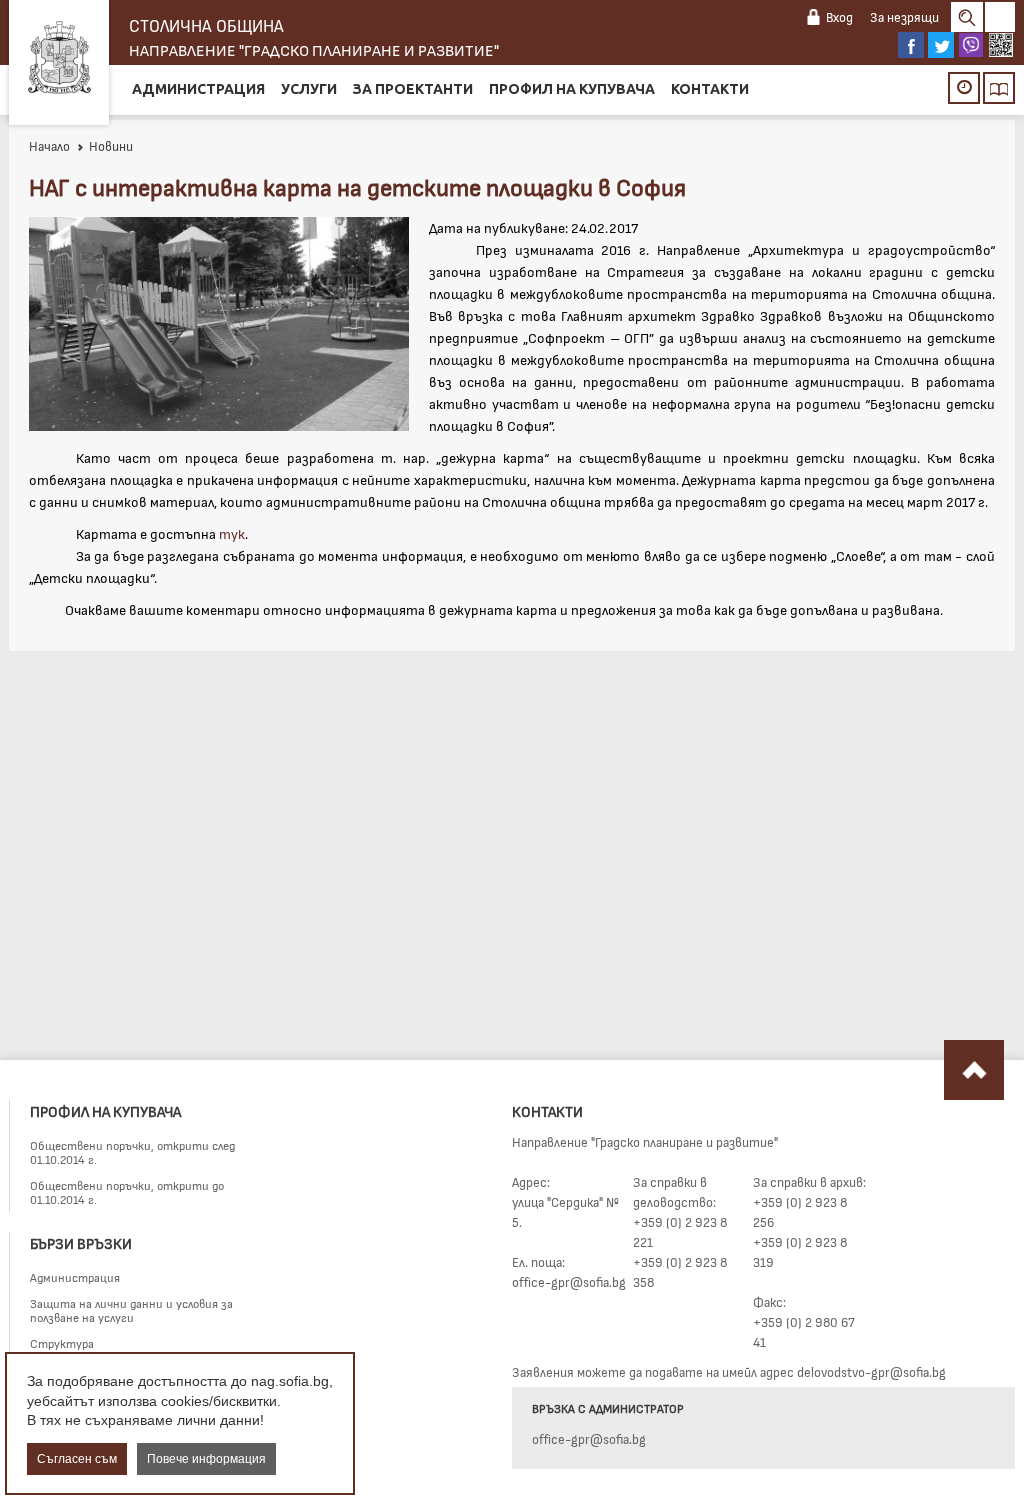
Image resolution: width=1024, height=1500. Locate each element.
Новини (111, 146)
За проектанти (413, 89)
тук (232, 533)
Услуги (309, 89)
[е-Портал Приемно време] (964, 88)
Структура (62, 1343)
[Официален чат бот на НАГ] (1001, 45)
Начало (49, 146)
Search (967, 17)
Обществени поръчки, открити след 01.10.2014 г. (132, 1152)
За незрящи (904, 17)
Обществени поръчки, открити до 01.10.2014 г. (127, 1192)
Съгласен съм (77, 1459)
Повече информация (206, 1459)
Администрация (198, 89)
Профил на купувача (572, 89)
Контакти (710, 89)
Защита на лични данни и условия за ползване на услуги (131, 1310)
